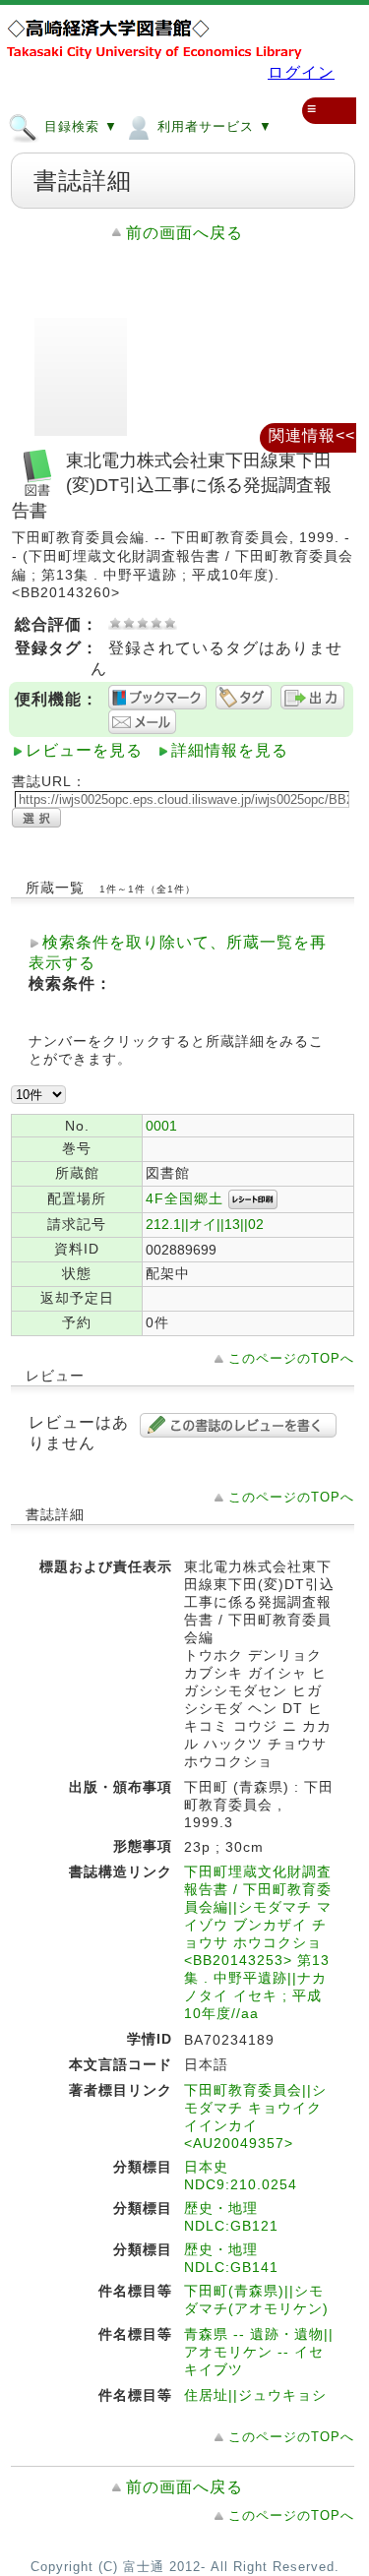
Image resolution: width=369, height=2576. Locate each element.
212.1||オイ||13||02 (205, 1224)
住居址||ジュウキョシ (255, 2395)
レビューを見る (84, 750)
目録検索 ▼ (79, 126)
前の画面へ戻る (184, 233)
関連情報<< (312, 435)
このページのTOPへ (291, 1358)
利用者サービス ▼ (213, 126)
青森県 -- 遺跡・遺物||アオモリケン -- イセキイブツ (259, 2352)
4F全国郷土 (184, 1198)
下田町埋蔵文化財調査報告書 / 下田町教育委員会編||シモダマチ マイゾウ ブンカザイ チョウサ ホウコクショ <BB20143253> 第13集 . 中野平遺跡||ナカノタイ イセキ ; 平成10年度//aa (258, 1942)
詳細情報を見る (230, 750)
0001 (161, 1126)
